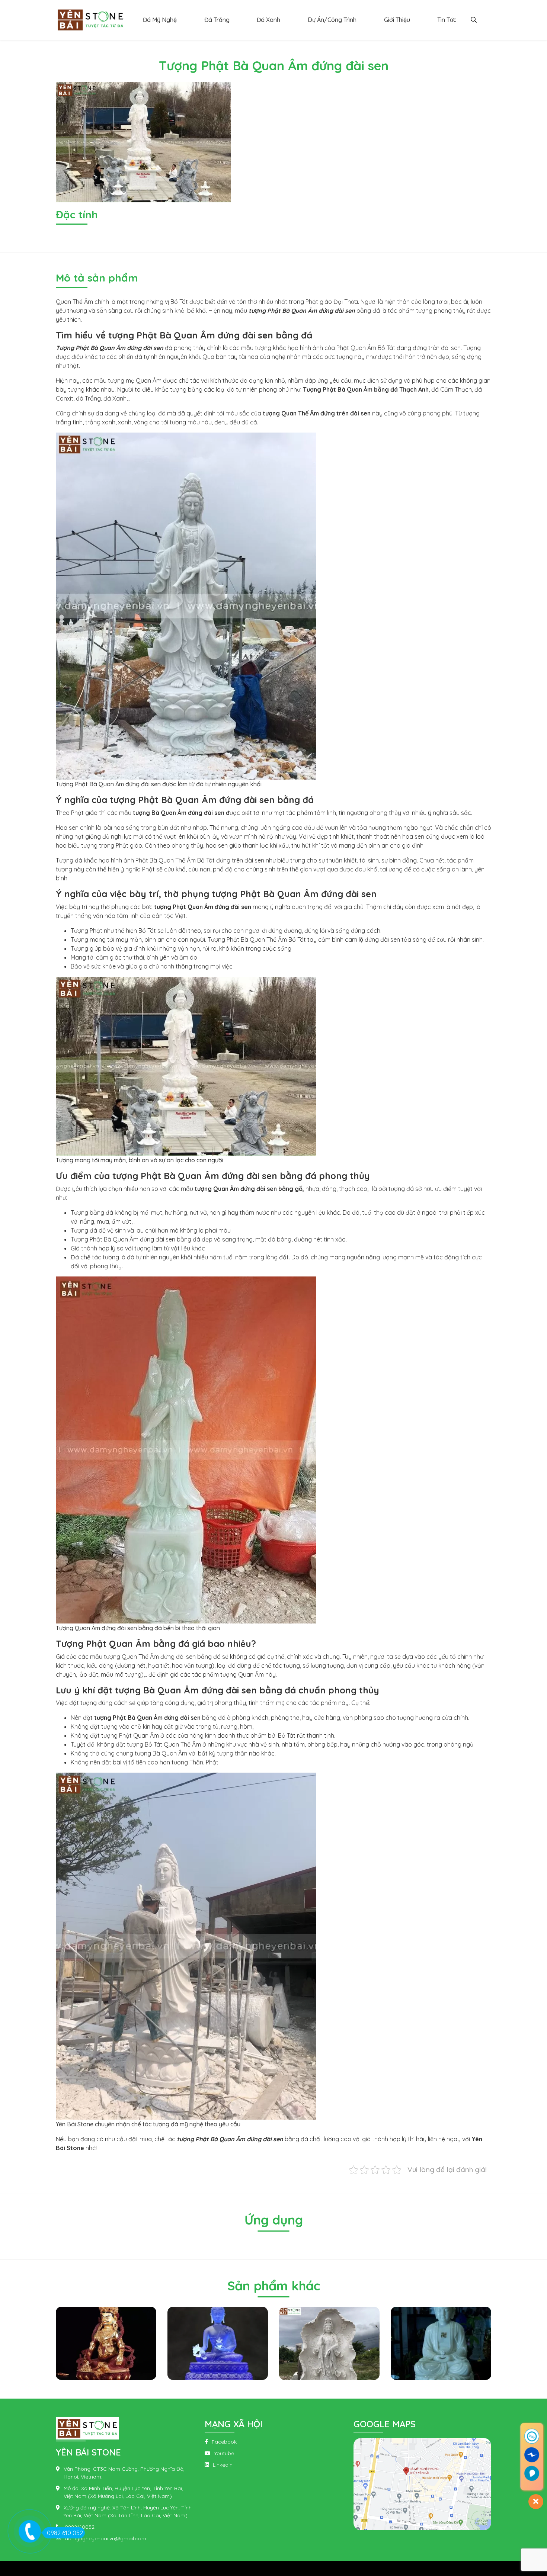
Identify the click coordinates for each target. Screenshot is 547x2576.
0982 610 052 (65, 2533)
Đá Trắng (217, 20)
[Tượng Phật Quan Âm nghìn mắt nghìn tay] (442, 2343)
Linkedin (223, 2465)
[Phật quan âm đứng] (219, 2343)
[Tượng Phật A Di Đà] (331, 2343)
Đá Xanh (268, 20)
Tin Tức (447, 20)
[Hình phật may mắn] (108, 2343)
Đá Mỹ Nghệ (160, 20)
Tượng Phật (87, 931)
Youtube (224, 2453)
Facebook (224, 2442)
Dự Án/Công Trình (332, 20)
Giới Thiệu (397, 20)
